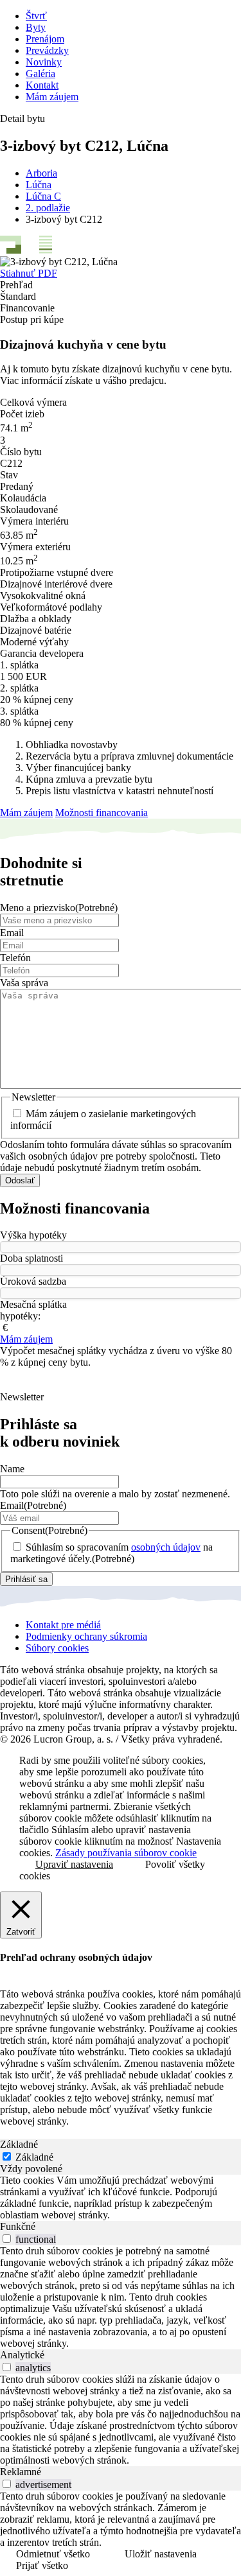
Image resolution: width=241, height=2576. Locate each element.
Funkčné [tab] (18, 2226)
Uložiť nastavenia (161, 2554)
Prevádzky (47, 50)
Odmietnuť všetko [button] (53, 2554)
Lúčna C (43, 196)
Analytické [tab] (22, 2355)
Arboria (41, 173)
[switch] (7, 2239)
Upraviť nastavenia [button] (74, 1864)
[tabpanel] (121, 2198)
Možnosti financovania (102, 813)
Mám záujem (52, 97)
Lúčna (39, 185)
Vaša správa (24, 983)
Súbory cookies (57, 1648)
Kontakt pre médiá (63, 1625)
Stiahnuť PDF (29, 273)
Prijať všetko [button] (42, 2565)
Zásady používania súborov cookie (126, 1853)
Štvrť (36, 16)
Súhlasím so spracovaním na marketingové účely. (112, 1553)
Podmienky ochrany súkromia (86, 1636)
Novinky (44, 62)
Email (12, 933)
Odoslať (20, 1180)
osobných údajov (166, 1547)
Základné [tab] (19, 2144)
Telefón (15, 958)
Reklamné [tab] (21, 2472)
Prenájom (45, 39)
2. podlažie (48, 208)
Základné (34, 2157)
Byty (36, 27)
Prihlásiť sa (26, 1579)
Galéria (40, 74)
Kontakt (42, 85)
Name (12, 1469)
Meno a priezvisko (59, 908)
